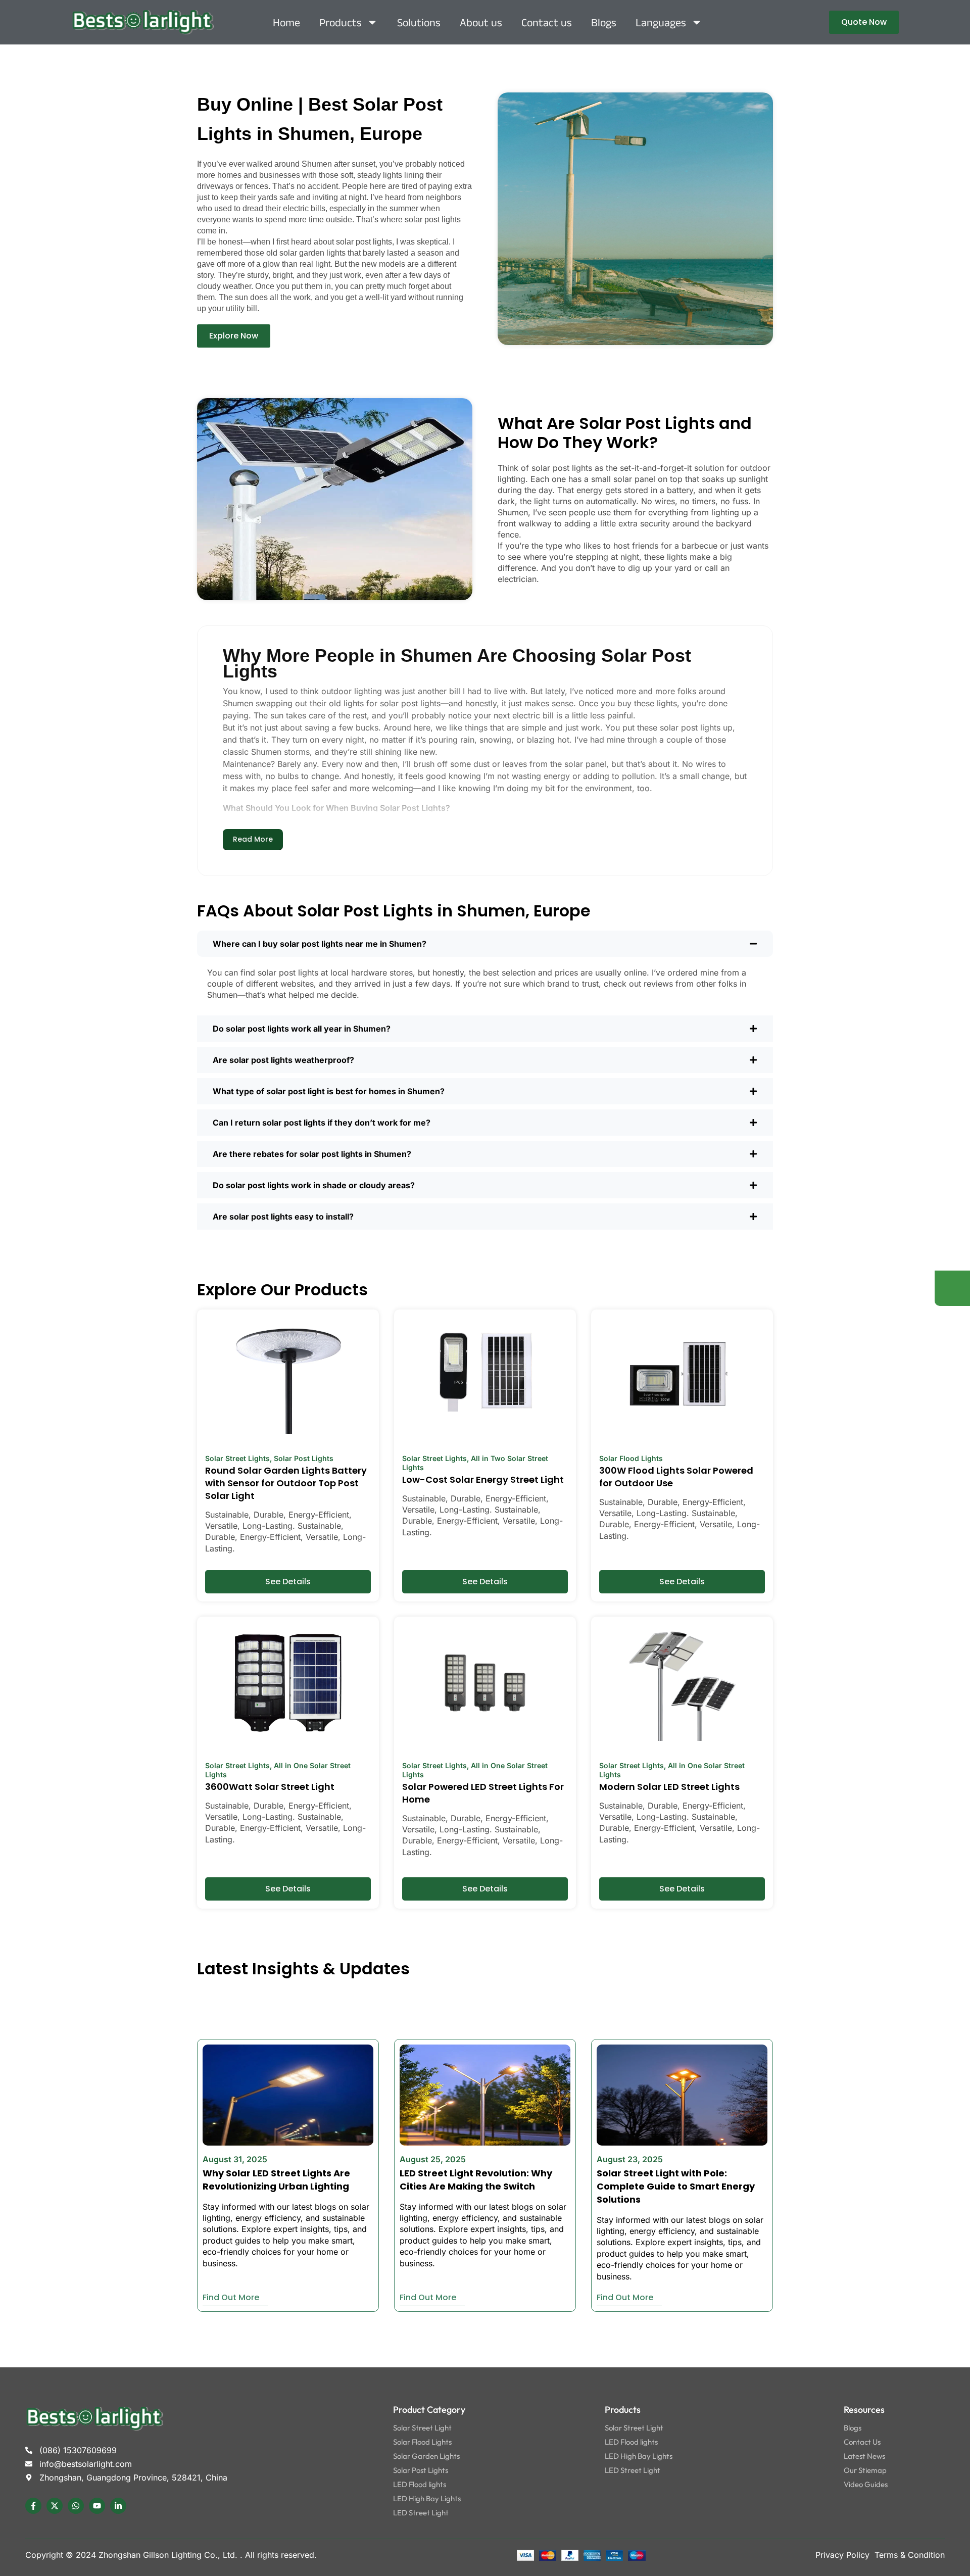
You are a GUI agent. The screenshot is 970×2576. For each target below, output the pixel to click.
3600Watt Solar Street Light (270, 1787)
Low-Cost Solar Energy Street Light (483, 1479)
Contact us (547, 22)
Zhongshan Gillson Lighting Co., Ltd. (169, 2555)
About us (481, 22)
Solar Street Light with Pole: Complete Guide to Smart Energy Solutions (676, 2186)
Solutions (419, 22)
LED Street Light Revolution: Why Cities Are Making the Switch (476, 2180)
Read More (253, 839)
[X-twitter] (55, 2506)
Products (341, 22)
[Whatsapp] (76, 2506)
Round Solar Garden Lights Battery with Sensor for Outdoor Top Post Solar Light (286, 1483)
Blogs (604, 22)
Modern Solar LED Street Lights (669, 1787)
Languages (661, 22)
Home (286, 22)
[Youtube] (97, 2506)
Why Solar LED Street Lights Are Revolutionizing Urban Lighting (276, 2180)
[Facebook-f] (33, 2506)
